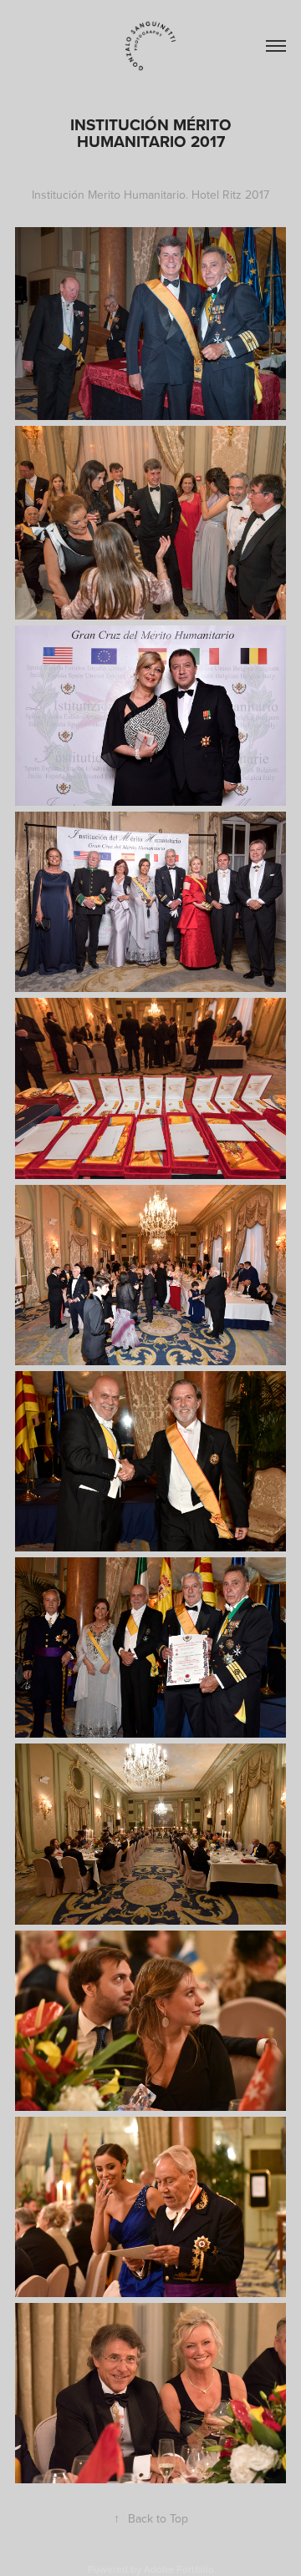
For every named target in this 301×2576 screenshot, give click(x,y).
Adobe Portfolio (179, 2569)
